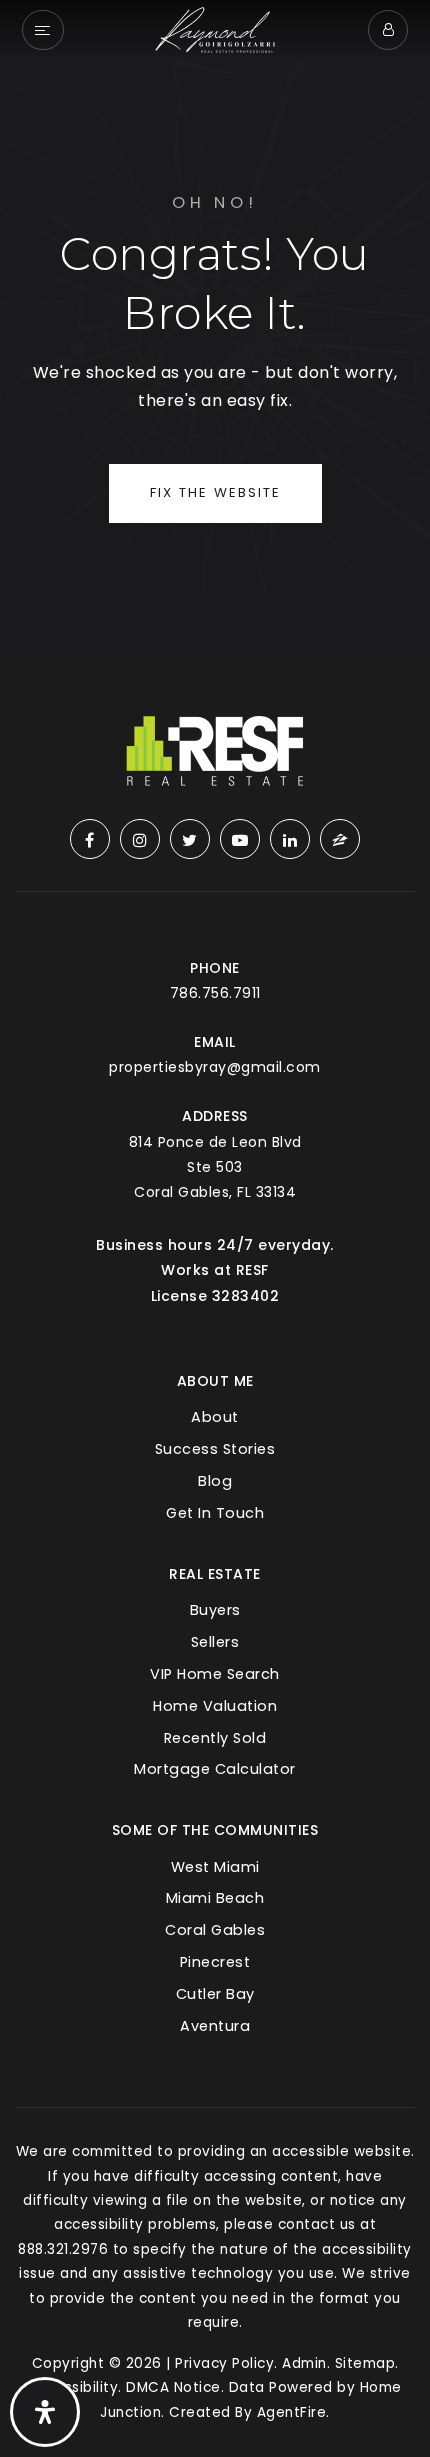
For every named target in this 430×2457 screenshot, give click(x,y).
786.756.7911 (215, 993)
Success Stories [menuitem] (215, 1449)
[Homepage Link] (215, 28)
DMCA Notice (173, 2387)
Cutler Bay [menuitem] (215, 1994)
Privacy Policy (224, 2363)
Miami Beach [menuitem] (215, 1898)
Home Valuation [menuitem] (215, 1706)
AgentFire (292, 2412)
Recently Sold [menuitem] (215, 1738)
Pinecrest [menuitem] (215, 1962)
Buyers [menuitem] (215, 1610)
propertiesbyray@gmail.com (215, 1067)
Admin (304, 2363)
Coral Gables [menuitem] (215, 1930)
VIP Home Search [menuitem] (215, 1674)
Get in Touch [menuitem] (215, 1513)
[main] (215, 325)
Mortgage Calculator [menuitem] (215, 1769)
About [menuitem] (215, 1417)
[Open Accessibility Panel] (45, 2412)
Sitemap (365, 2363)
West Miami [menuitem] (215, 1867)
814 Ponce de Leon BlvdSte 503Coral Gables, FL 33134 (215, 1167)
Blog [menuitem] (215, 1481)
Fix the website (215, 492)
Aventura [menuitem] (215, 2026)
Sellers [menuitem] (215, 1642)
